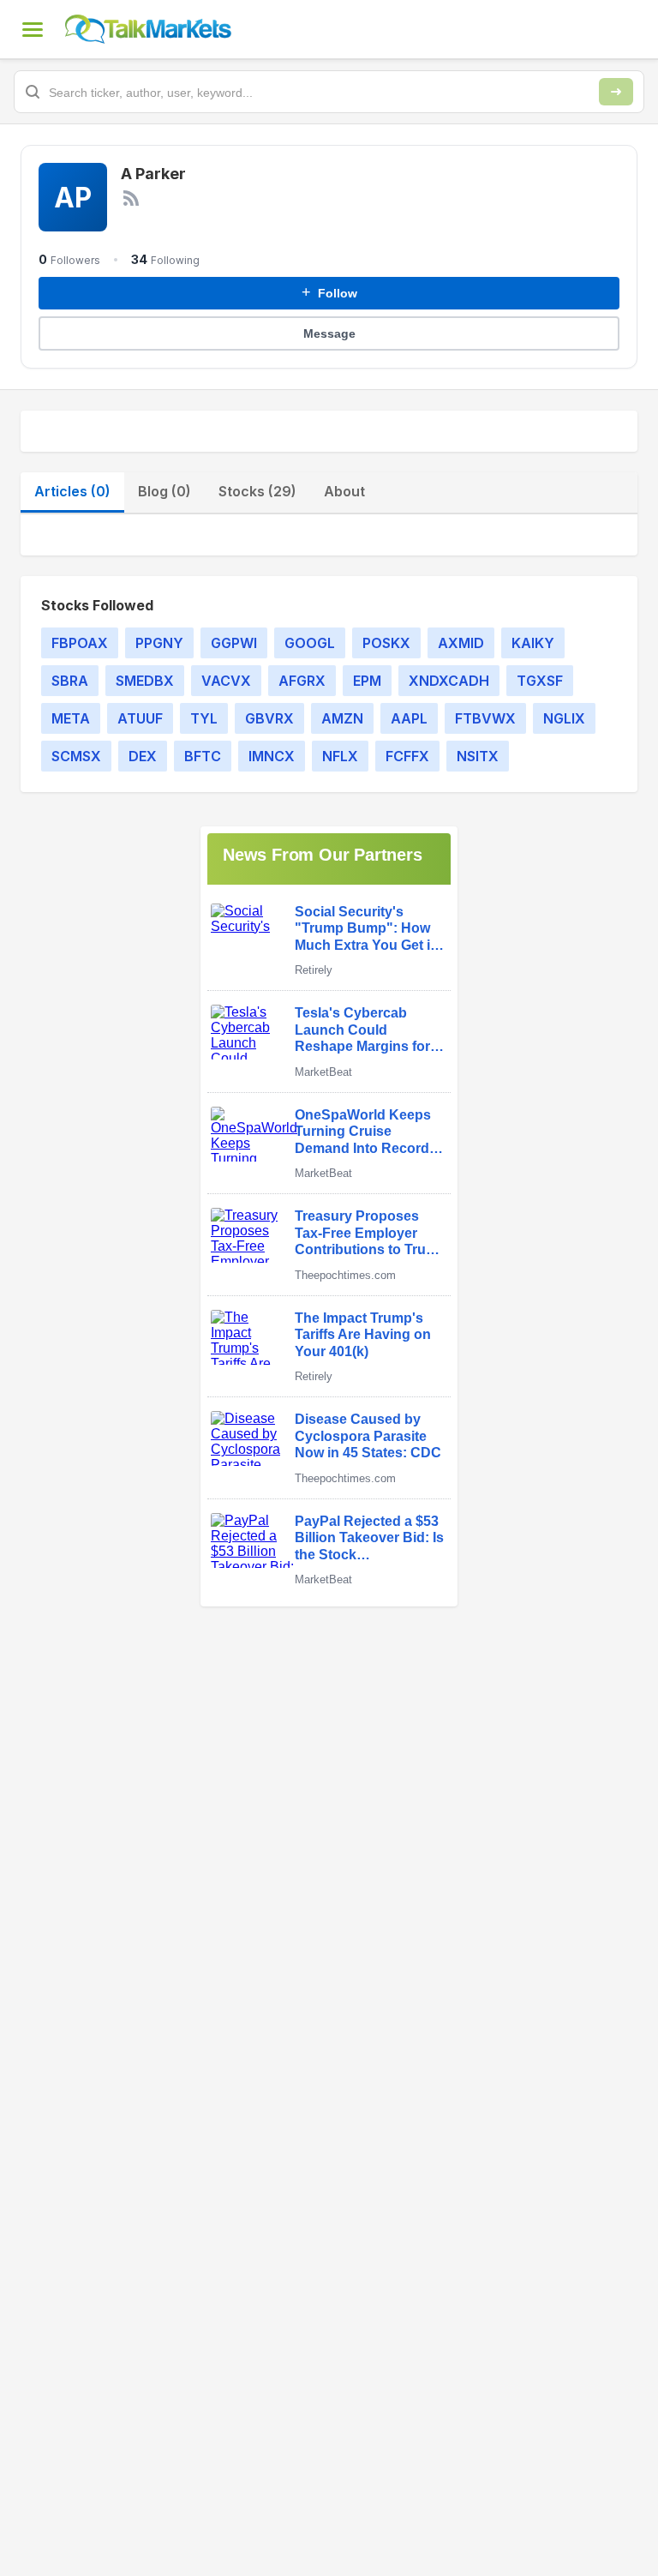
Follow (329, 292)
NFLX (340, 756)
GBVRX (269, 718)
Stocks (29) (257, 491)
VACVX (226, 681)
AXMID (461, 643)
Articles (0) (72, 491)
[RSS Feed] (131, 198)
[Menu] (33, 29)
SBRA (70, 681)
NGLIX (564, 718)
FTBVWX (485, 718)
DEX (143, 756)
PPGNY (159, 643)
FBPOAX (80, 643)
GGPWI (234, 643)
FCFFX (407, 756)
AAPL (409, 718)
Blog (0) (164, 491)
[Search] (616, 92)
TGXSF (540, 681)
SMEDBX (145, 681)
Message (329, 333)
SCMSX (76, 756)
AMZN (342, 718)
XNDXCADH (449, 681)
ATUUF (140, 718)
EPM (367, 681)
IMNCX (272, 756)
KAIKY (533, 643)
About (344, 491)
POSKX (386, 643)
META (71, 718)
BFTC (203, 756)
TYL (204, 718)
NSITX (478, 756)
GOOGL (310, 643)
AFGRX (302, 681)
